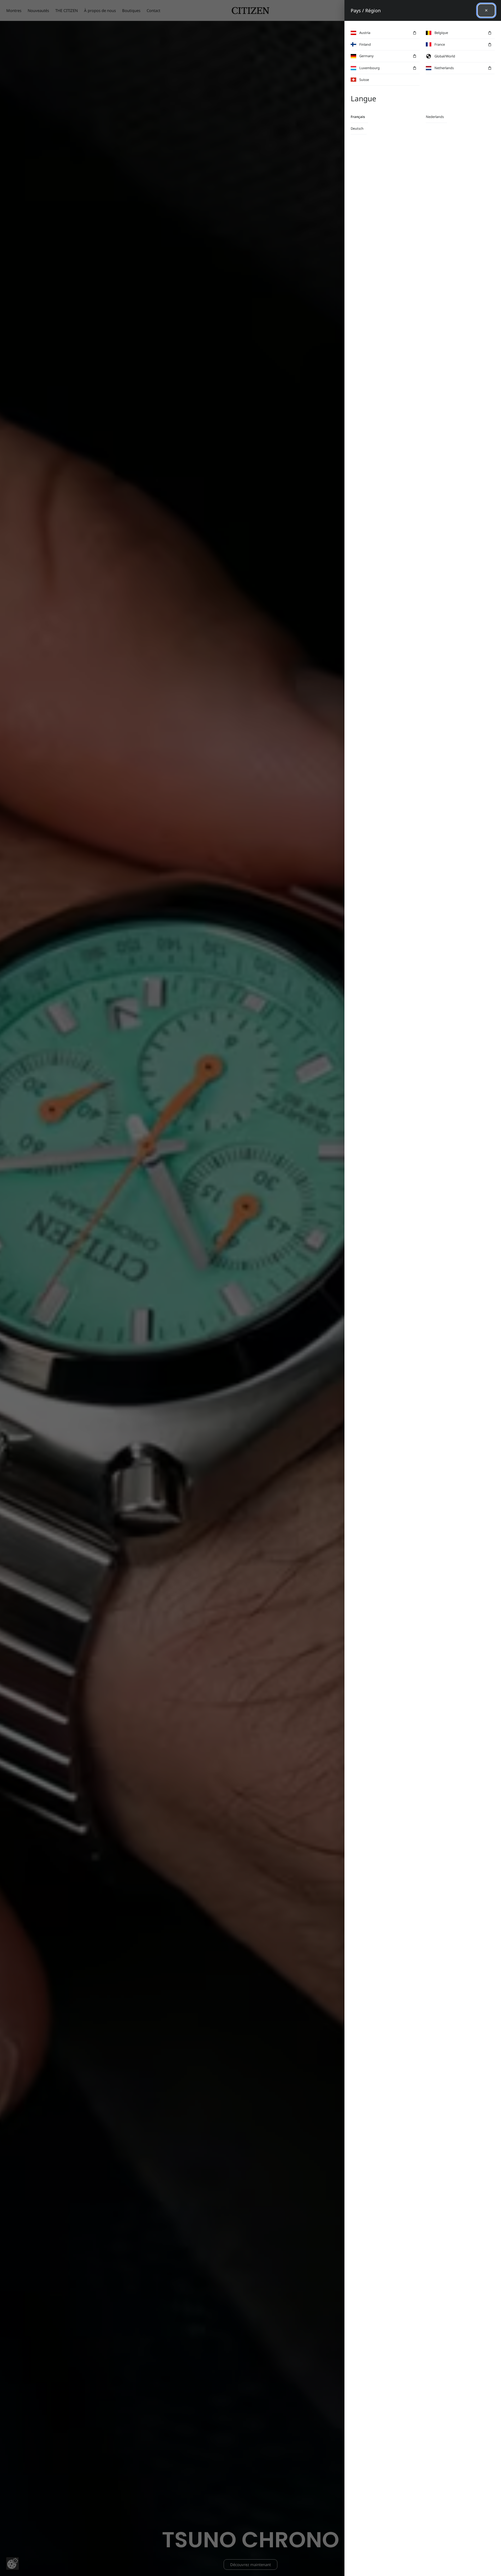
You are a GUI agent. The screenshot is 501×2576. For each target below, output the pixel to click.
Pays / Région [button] (366, 10)
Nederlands (435, 117)
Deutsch (357, 128)
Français (358, 117)
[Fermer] (486, 10)
